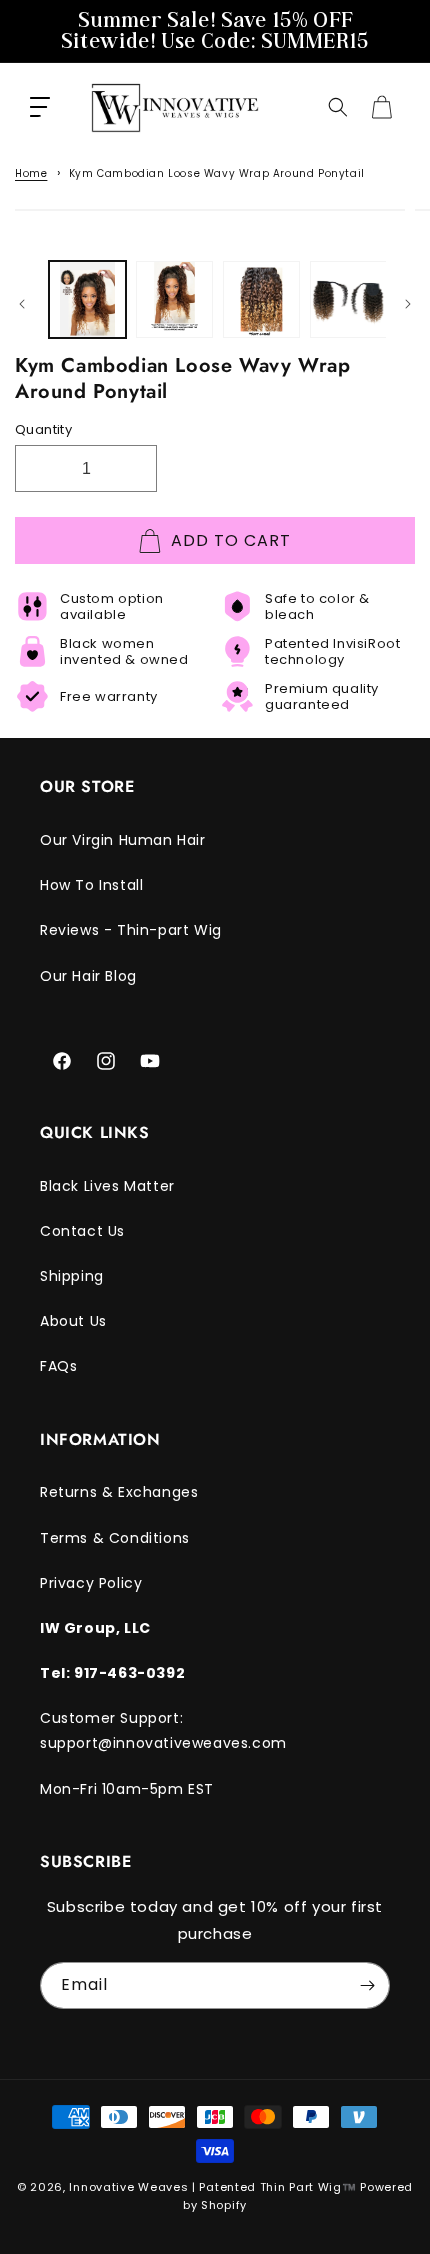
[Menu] (40, 107)
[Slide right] (408, 304)
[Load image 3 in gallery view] (261, 299)
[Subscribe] (367, 1985)
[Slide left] (22, 304)
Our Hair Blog (88, 976)
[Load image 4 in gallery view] (348, 299)
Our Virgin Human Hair (123, 840)
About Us (73, 1321)
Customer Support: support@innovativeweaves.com (163, 1730)
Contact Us (82, 1231)
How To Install (91, 885)
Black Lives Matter (107, 1186)
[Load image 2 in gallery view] (174, 299)
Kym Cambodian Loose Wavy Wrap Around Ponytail (217, 173)
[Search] (338, 107)
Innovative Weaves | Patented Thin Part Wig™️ (212, 2187)
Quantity (43, 429)
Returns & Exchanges (119, 1492)
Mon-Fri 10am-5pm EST (127, 1789)
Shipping (72, 1276)
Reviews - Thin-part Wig (131, 930)
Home (31, 173)
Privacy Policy (91, 1583)
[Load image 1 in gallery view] (87, 299)
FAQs (58, 1366)
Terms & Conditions (115, 1538)
